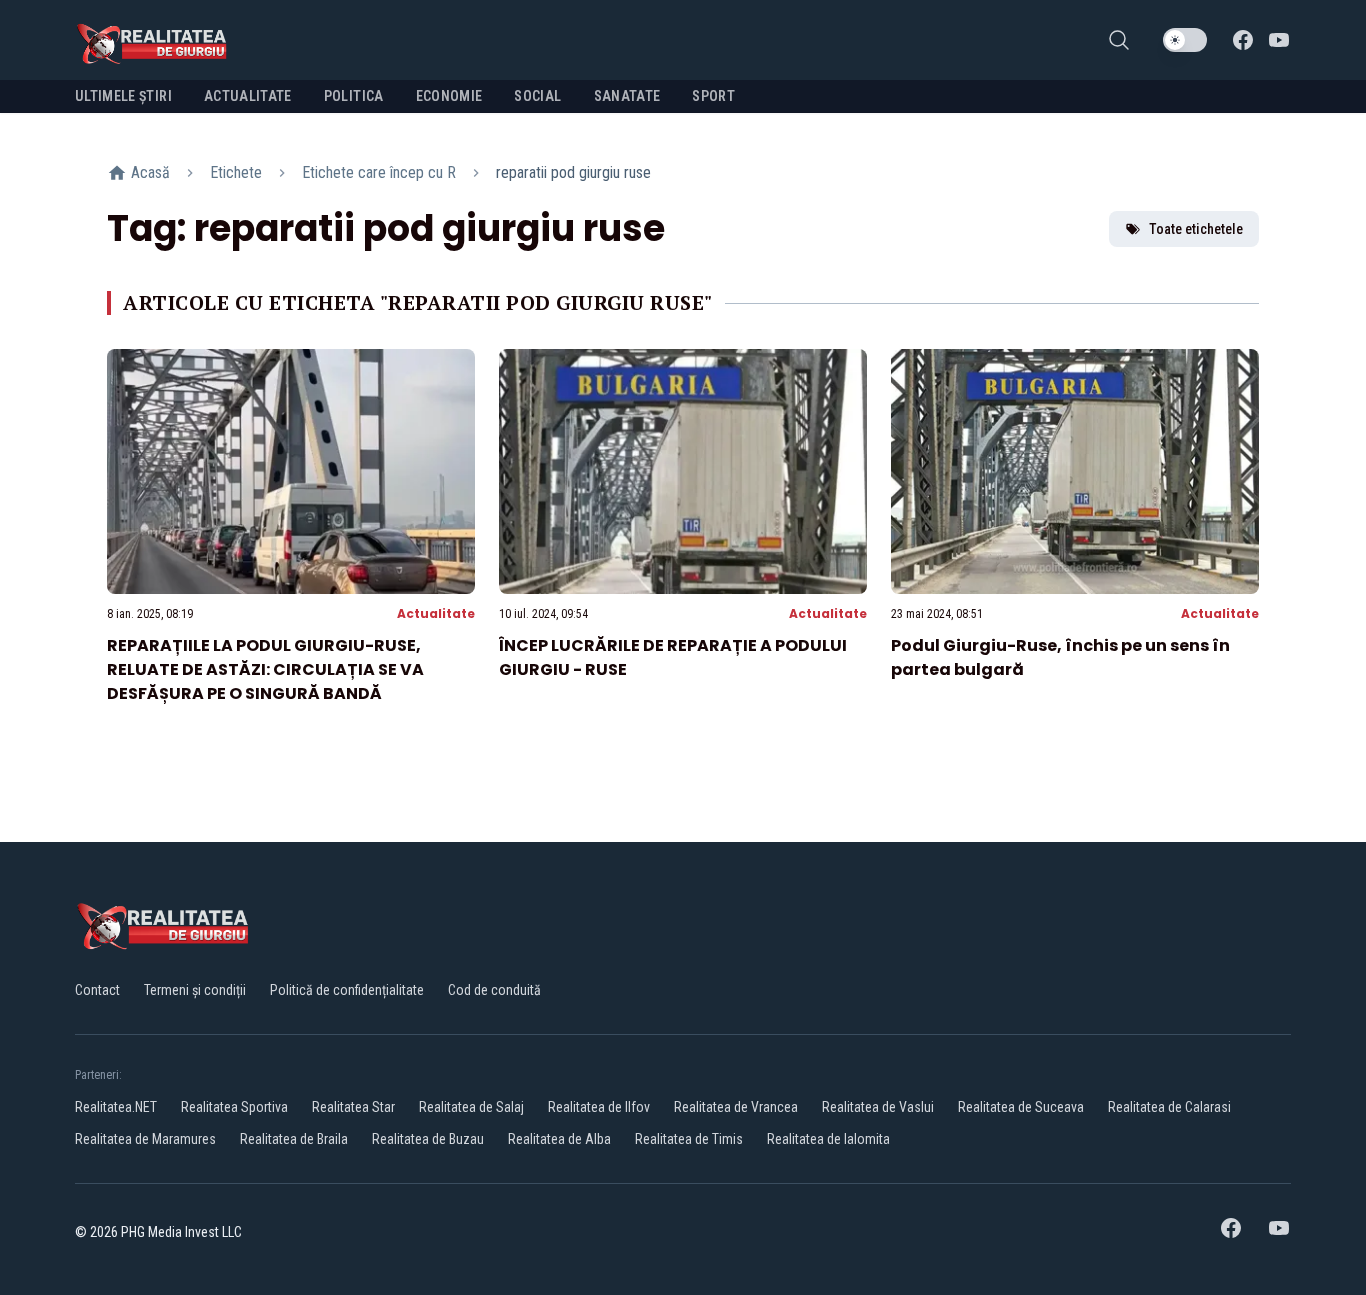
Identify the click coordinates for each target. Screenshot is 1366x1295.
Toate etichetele (1196, 229)
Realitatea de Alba (559, 1139)
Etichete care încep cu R (379, 172)
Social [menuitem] (537, 96)
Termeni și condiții (195, 990)
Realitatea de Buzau (428, 1139)
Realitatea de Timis (689, 1139)
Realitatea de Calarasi (1169, 1107)
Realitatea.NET (116, 1107)
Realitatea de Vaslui (878, 1107)
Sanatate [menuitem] (627, 96)
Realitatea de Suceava (1021, 1107)
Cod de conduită (494, 990)
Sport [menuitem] (713, 96)
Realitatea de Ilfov (599, 1107)
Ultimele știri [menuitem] (123, 96)
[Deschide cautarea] (1119, 40)
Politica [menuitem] (354, 96)
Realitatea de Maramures (145, 1139)
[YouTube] (1279, 40)
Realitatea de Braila (294, 1139)
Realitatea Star (353, 1107)
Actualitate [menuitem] (248, 96)
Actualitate (436, 613)
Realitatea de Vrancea (736, 1107)
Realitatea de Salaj (471, 1107)
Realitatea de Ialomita (828, 1139)
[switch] (1185, 40)
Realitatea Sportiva (234, 1107)
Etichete (236, 172)
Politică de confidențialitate (347, 990)
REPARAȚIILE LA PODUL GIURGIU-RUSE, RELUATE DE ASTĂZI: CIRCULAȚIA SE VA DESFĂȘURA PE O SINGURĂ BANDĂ (265, 669)
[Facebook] (1243, 40)
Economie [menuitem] (449, 96)
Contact (97, 990)
